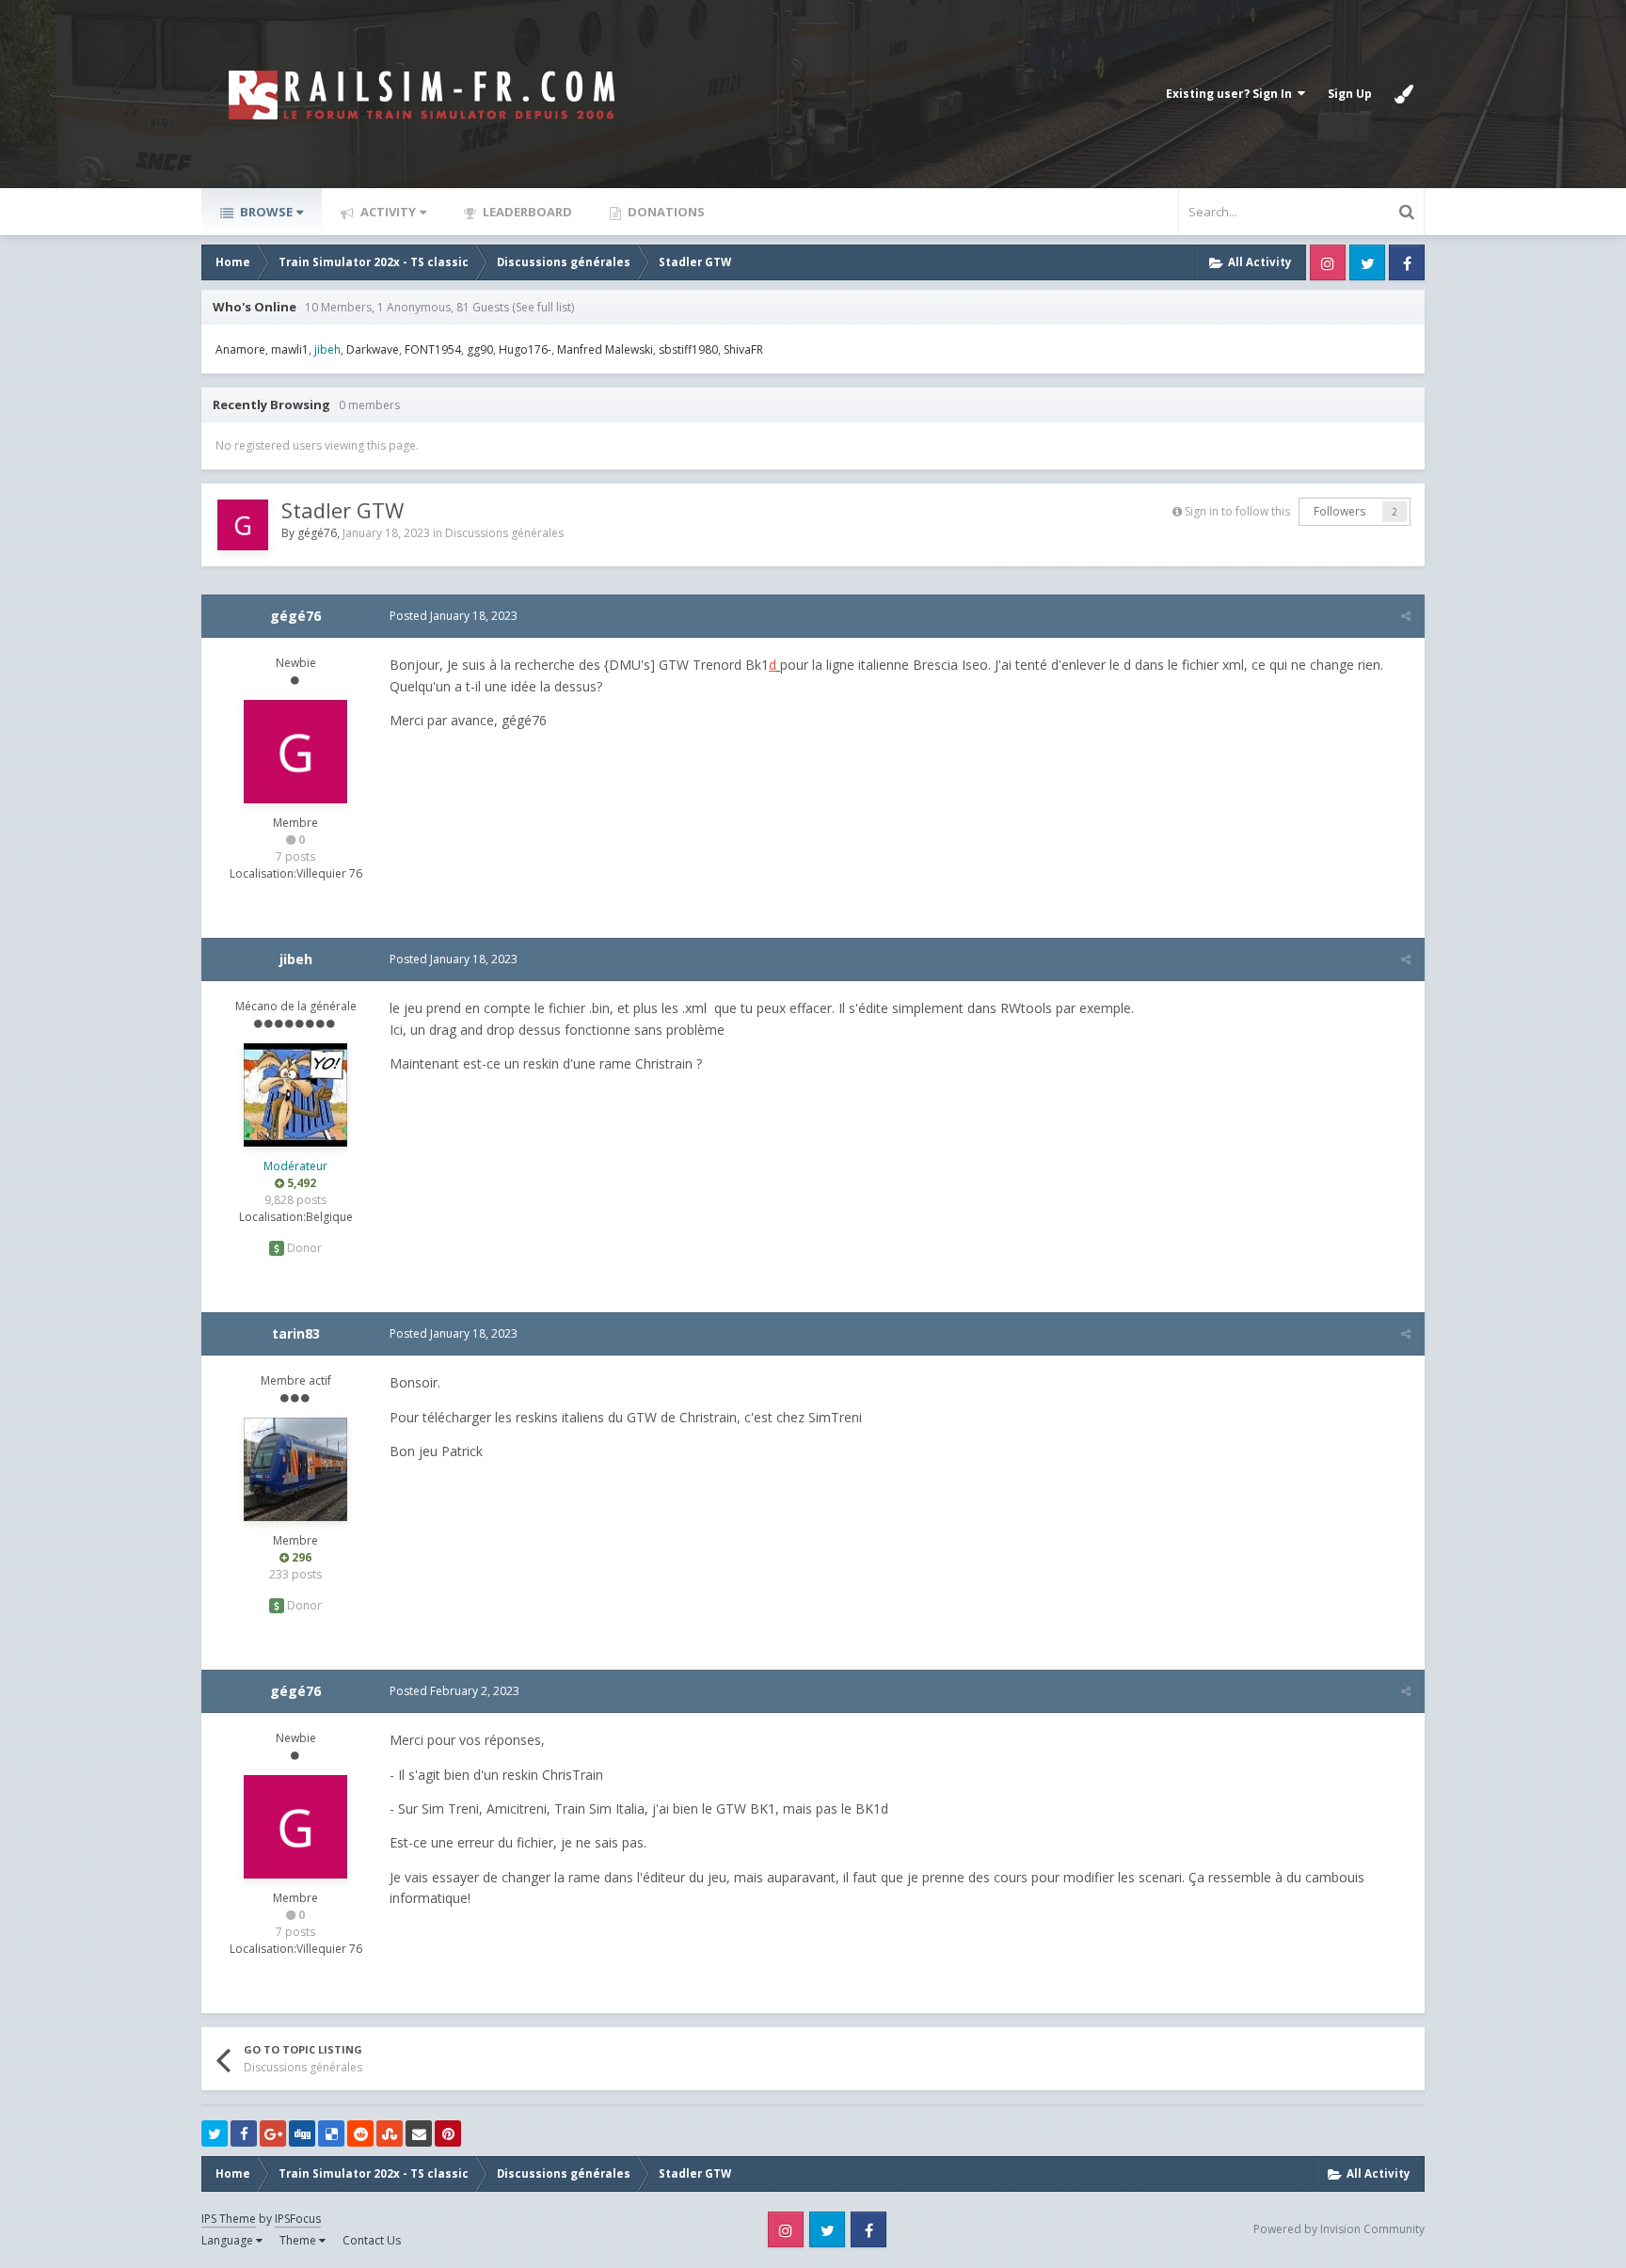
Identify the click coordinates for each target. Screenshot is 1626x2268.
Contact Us (372, 2240)
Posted (454, 616)
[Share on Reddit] (360, 2133)
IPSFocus (298, 2219)
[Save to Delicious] (331, 2133)
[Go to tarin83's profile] (295, 1469)
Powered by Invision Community (1339, 2229)
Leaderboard (526, 212)
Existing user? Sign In (1232, 94)
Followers (1339, 511)
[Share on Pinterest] (448, 2133)
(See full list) (543, 307)
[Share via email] (419, 2133)
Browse (265, 212)
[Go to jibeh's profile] (295, 1095)
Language (229, 2240)
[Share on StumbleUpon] (390, 2133)
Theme (299, 2240)
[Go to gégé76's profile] (243, 525)
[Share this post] (1406, 616)
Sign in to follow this (1237, 511)
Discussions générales (504, 533)
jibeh (296, 959)
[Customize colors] (1404, 94)
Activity (387, 212)
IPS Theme (229, 2219)
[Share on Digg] (302, 2133)
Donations (665, 212)
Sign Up (1350, 94)
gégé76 (317, 533)
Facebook (1407, 262)
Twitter (1367, 262)
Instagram (1328, 262)
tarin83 (296, 1333)
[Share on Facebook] (244, 2133)
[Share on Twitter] (215, 2133)
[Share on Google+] (273, 2133)
